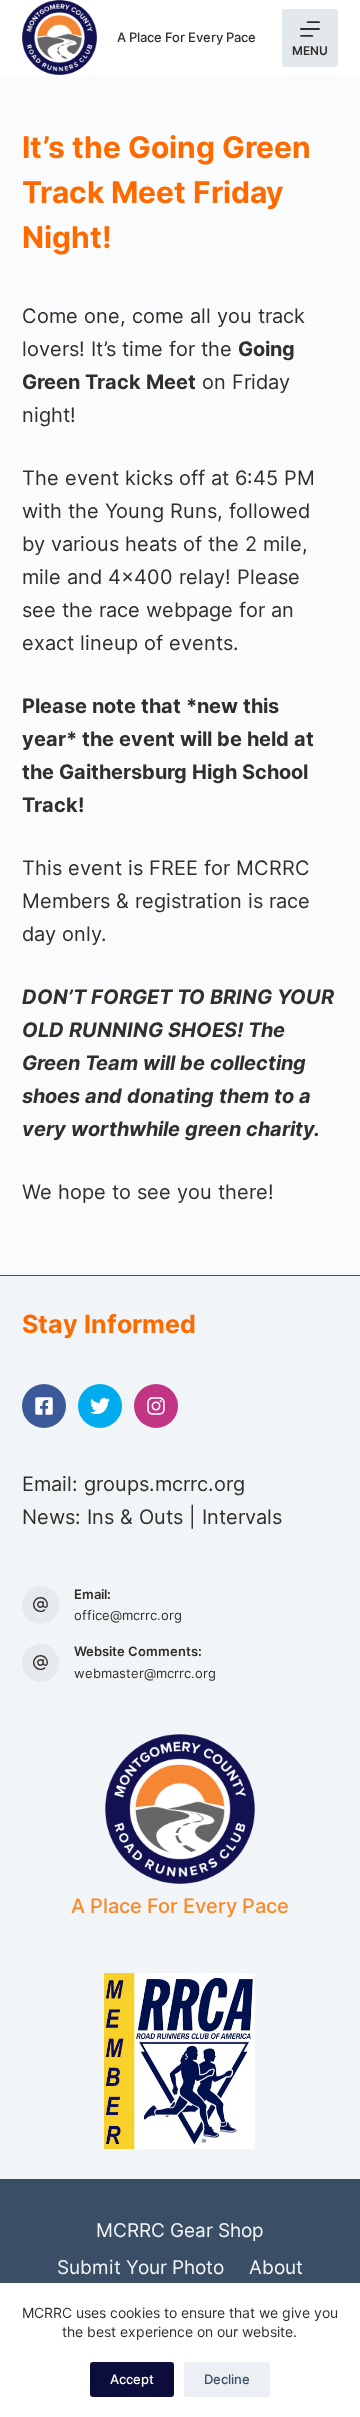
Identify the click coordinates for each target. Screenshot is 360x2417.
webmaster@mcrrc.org (145, 1673)
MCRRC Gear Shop (180, 2230)
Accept (132, 2379)
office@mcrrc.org (128, 1615)
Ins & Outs (135, 1517)
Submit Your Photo (140, 2267)
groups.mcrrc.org (164, 1484)
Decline (227, 2379)
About (276, 2267)
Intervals (242, 1517)
